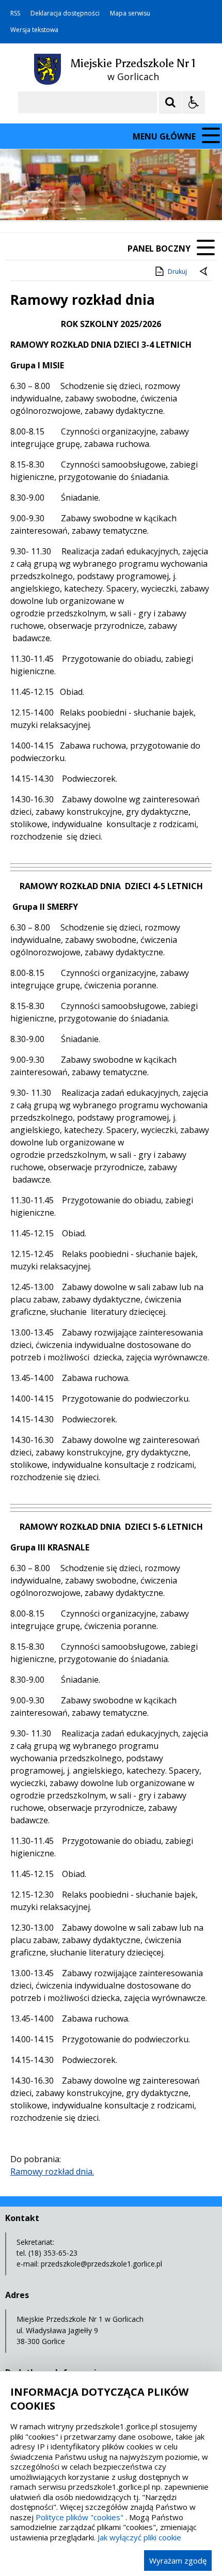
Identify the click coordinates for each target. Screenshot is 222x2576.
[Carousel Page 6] (149, 200)
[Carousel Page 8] (169, 200)
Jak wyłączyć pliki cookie (139, 2537)
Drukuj (177, 271)
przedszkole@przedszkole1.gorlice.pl (101, 2264)
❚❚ (21, 200)
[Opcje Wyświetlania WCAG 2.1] (194, 102)
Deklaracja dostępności (65, 13)
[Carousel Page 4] (130, 200)
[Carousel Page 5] (140, 200)
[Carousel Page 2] (110, 200)
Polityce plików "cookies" (80, 2517)
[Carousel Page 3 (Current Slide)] (120, 200)
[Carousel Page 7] (159, 200)
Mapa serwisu (130, 13)
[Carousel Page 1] (100, 200)
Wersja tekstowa (34, 30)
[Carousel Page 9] (179, 200)
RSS (15, 13)
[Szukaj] (170, 102)
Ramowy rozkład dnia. (52, 2171)
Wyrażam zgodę (178, 2561)
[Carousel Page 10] (189, 200)
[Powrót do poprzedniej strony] (204, 272)
